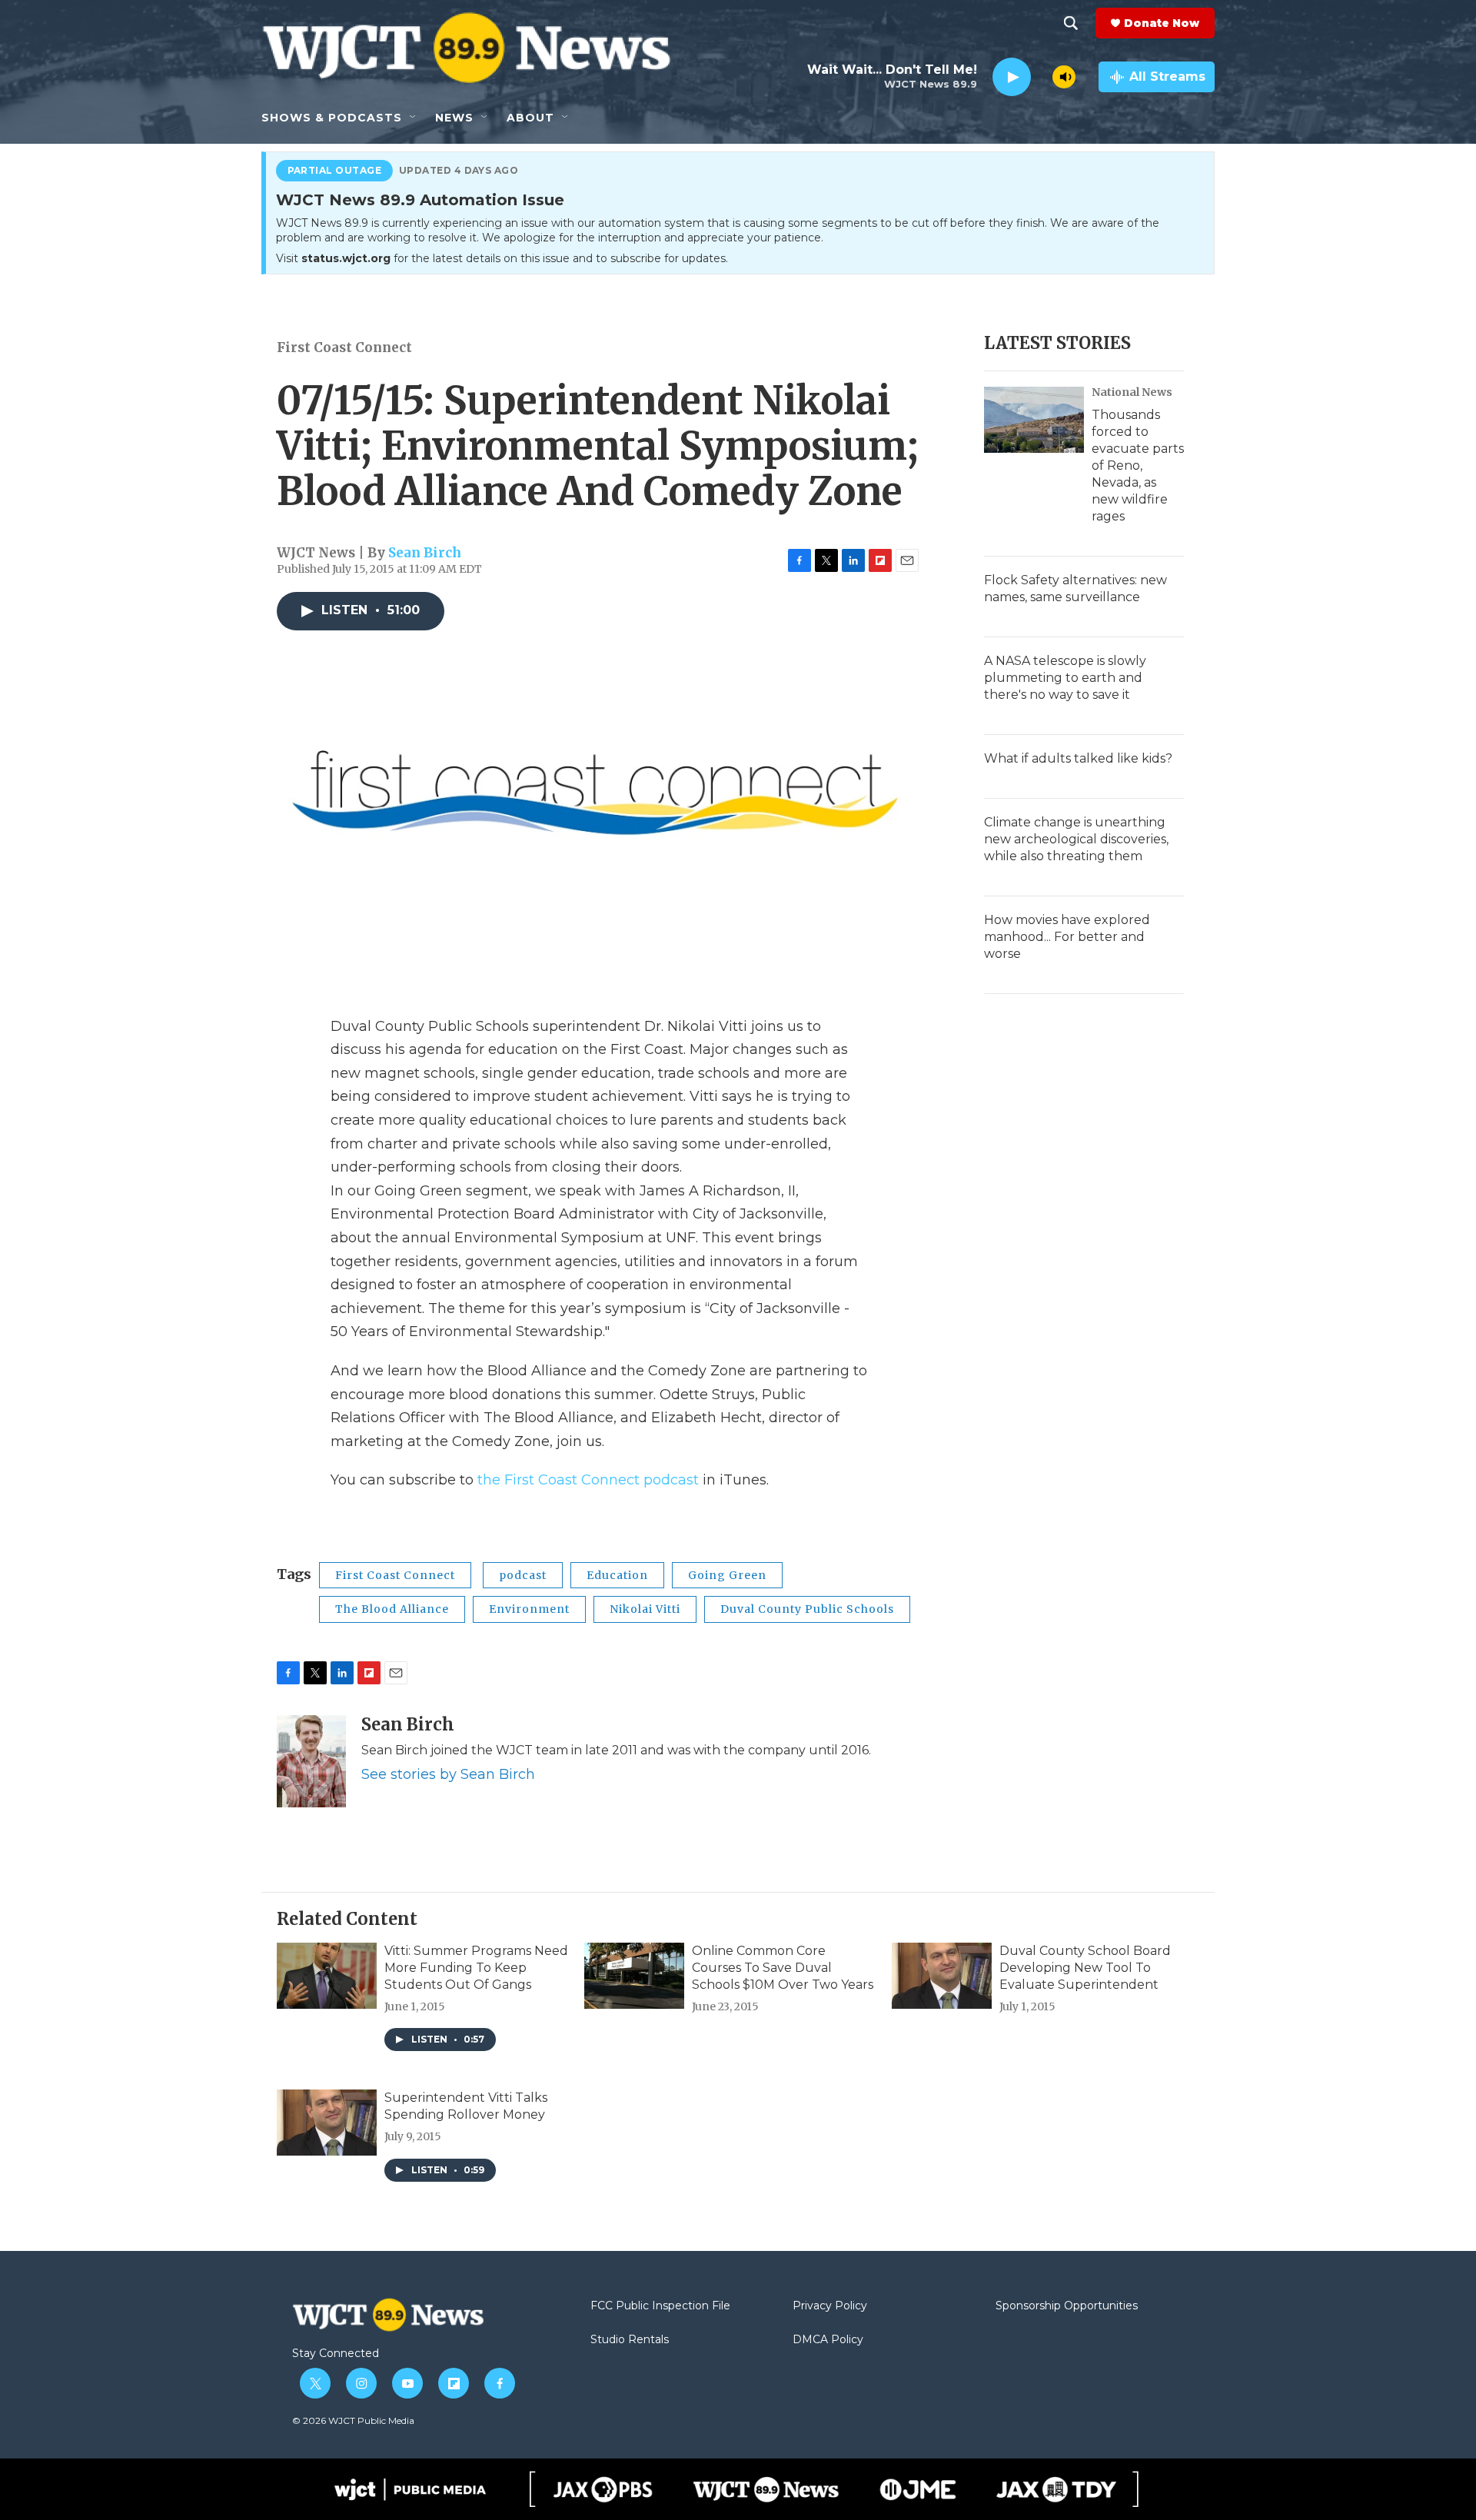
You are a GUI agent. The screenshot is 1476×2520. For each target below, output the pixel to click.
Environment (529, 1609)
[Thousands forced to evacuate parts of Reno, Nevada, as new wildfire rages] (1034, 420)
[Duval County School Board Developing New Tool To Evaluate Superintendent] (942, 1976)
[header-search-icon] (1071, 23)
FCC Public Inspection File (660, 2306)
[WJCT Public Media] (410, 2489)
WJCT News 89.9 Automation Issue (420, 201)
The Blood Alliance (392, 1609)
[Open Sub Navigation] (414, 118)
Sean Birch (425, 553)
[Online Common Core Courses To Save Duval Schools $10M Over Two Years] (634, 1976)
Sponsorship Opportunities (1067, 2306)
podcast (523, 1575)
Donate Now (1162, 23)
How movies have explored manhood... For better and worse (1067, 937)
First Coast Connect (344, 347)
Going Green (727, 1575)
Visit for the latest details (502, 258)
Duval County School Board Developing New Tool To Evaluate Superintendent (1085, 1968)
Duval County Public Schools (807, 1609)
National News (1132, 392)
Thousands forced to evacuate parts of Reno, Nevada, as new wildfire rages (1138, 465)
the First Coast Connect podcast (588, 1480)
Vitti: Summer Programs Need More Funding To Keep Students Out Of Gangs (476, 1968)
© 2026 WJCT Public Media (353, 2420)
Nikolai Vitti (645, 1609)
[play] (1012, 77)
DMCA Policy (828, 2340)
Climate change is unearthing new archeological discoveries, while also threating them (1076, 839)
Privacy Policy (830, 2306)
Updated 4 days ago (459, 171)
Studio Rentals (630, 2340)
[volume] (1064, 77)
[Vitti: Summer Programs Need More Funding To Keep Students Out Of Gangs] (327, 1976)
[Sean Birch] (311, 1761)
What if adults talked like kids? (1078, 758)
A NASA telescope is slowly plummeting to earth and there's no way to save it (1065, 678)
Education (617, 1575)
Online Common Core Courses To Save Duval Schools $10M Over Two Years (783, 1968)
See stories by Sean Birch (448, 1774)
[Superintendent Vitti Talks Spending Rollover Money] (327, 2123)
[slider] (1042, 76)
